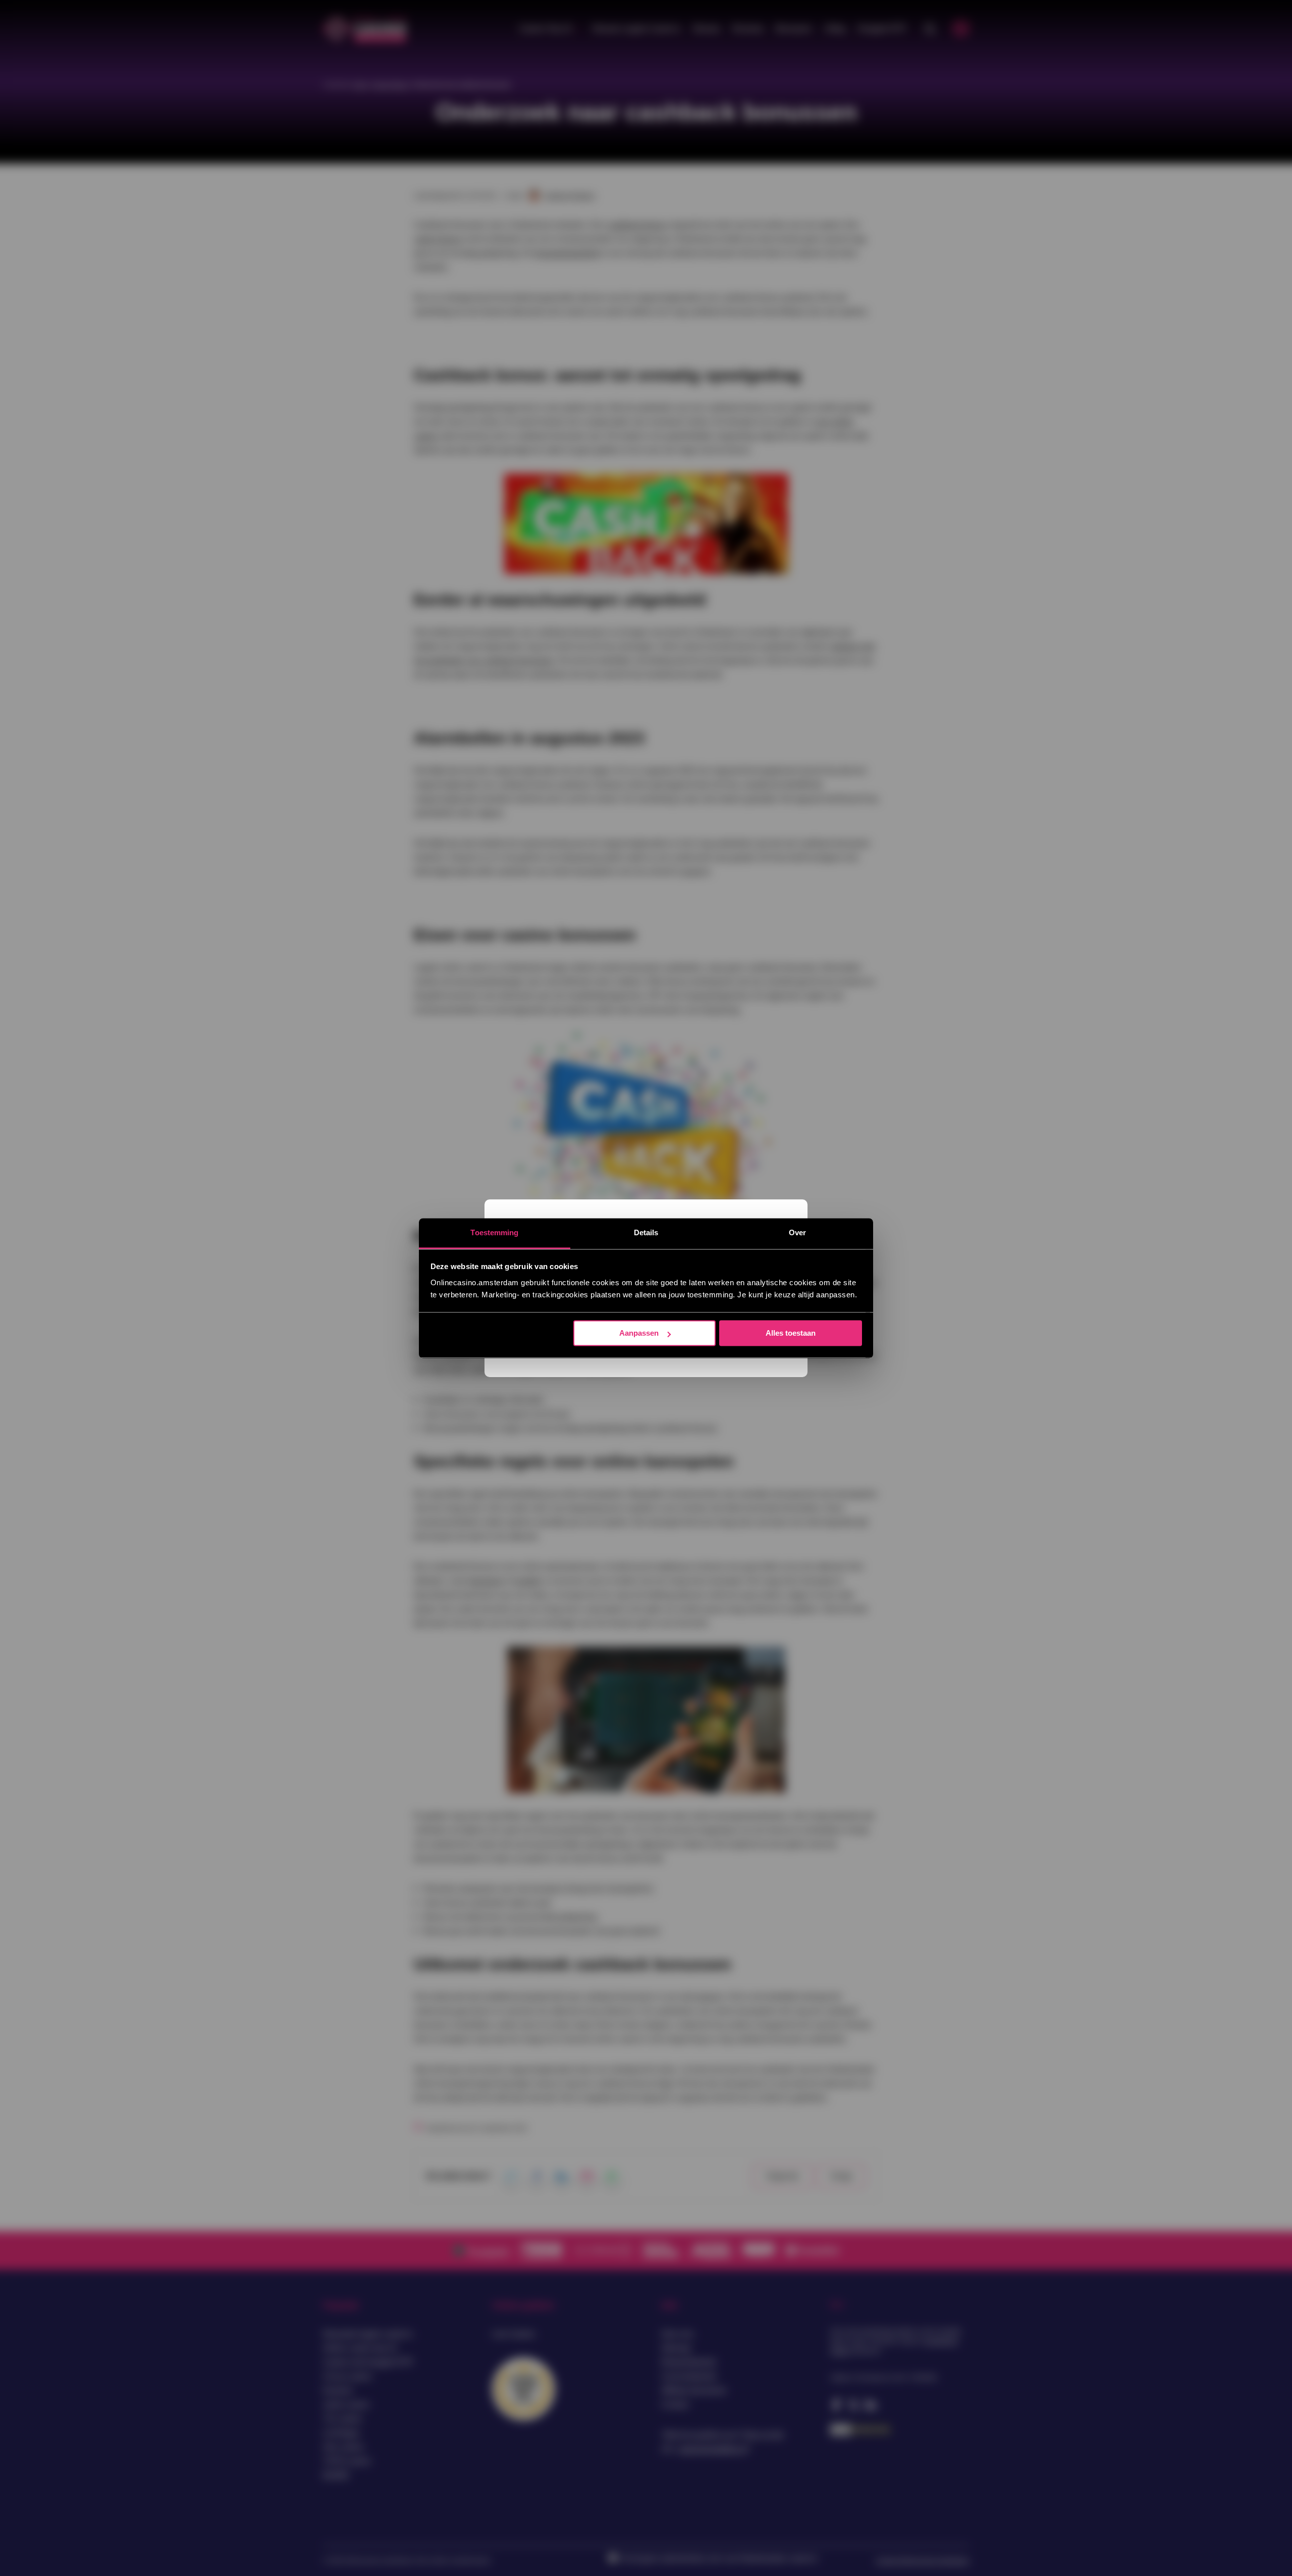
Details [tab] (646, 1232)
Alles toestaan (791, 1333)
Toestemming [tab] (494, 1232)
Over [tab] (797, 1232)
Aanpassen (639, 1333)
